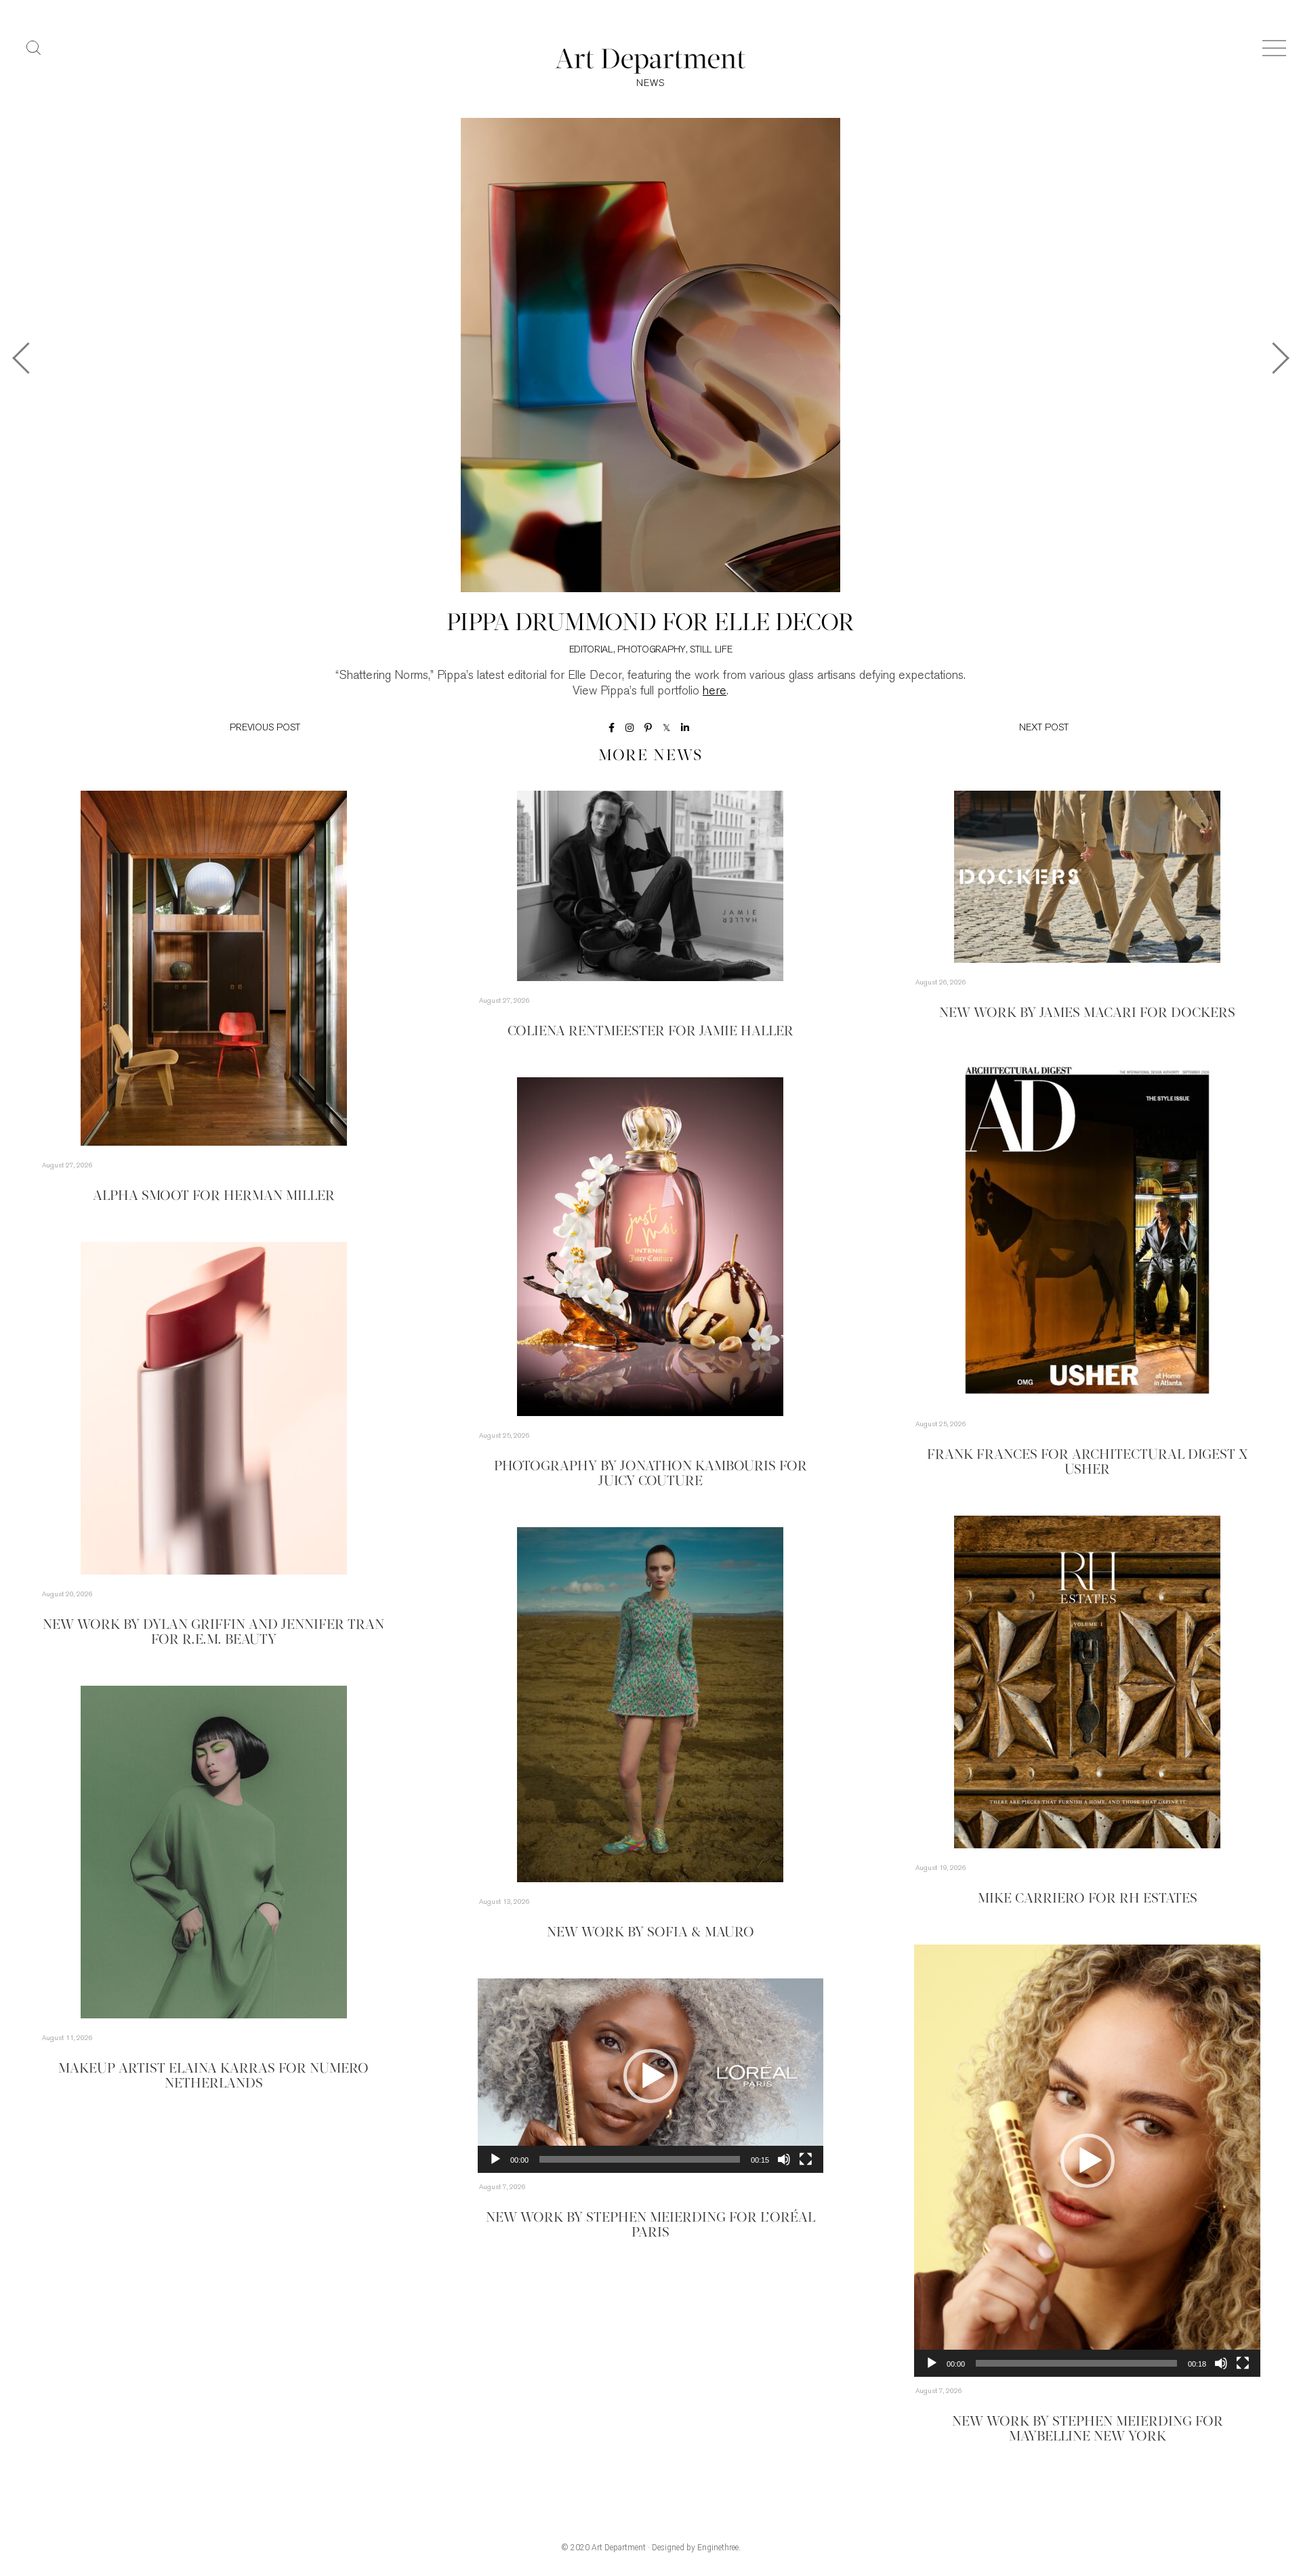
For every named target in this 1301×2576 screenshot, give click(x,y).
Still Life (711, 650)
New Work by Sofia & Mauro (650, 1933)
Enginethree (718, 2548)
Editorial (591, 650)
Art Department (619, 2548)
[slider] (1076, 2363)
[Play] (932, 2363)
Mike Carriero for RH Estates (1088, 1899)
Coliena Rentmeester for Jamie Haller (650, 1032)
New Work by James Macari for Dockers (1087, 1014)
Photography (652, 650)
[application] (1087, 2161)
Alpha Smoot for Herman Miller (214, 1197)
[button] (1088, 2161)
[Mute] (1221, 2363)
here (715, 692)
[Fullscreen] (1243, 2363)
